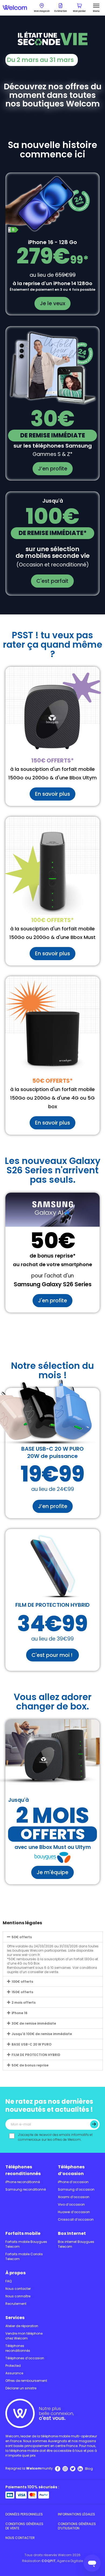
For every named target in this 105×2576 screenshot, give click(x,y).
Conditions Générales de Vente (24, 2526)
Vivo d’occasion (71, 2204)
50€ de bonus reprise (30, 2065)
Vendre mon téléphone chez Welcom (24, 2336)
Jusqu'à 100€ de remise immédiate (42, 2034)
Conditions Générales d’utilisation (77, 2526)
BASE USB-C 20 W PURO (31, 2044)
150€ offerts (22, 1992)
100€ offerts (22, 1982)
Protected (13, 2366)
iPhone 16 (20, 2013)
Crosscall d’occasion (76, 2219)
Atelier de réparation (22, 2326)
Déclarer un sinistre (21, 2388)
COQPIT (49, 2561)
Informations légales (76, 2514)
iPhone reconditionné (23, 2182)
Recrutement (16, 2304)
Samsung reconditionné (26, 2189)
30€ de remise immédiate (34, 2023)
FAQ (8, 2281)
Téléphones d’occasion (71, 2170)
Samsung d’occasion (76, 2189)
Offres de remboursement (26, 2381)
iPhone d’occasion (73, 2182)
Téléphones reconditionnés (23, 2170)
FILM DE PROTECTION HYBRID (36, 2055)
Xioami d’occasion (74, 2197)
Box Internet (72, 2233)
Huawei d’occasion (74, 2212)
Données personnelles (24, 2514)
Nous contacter (18, 2289)
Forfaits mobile (23, 2233)
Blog (89, 2469)
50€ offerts (22, 1937)
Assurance (14, 2373)
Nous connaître (18, 2296)
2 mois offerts (24, 2002)
